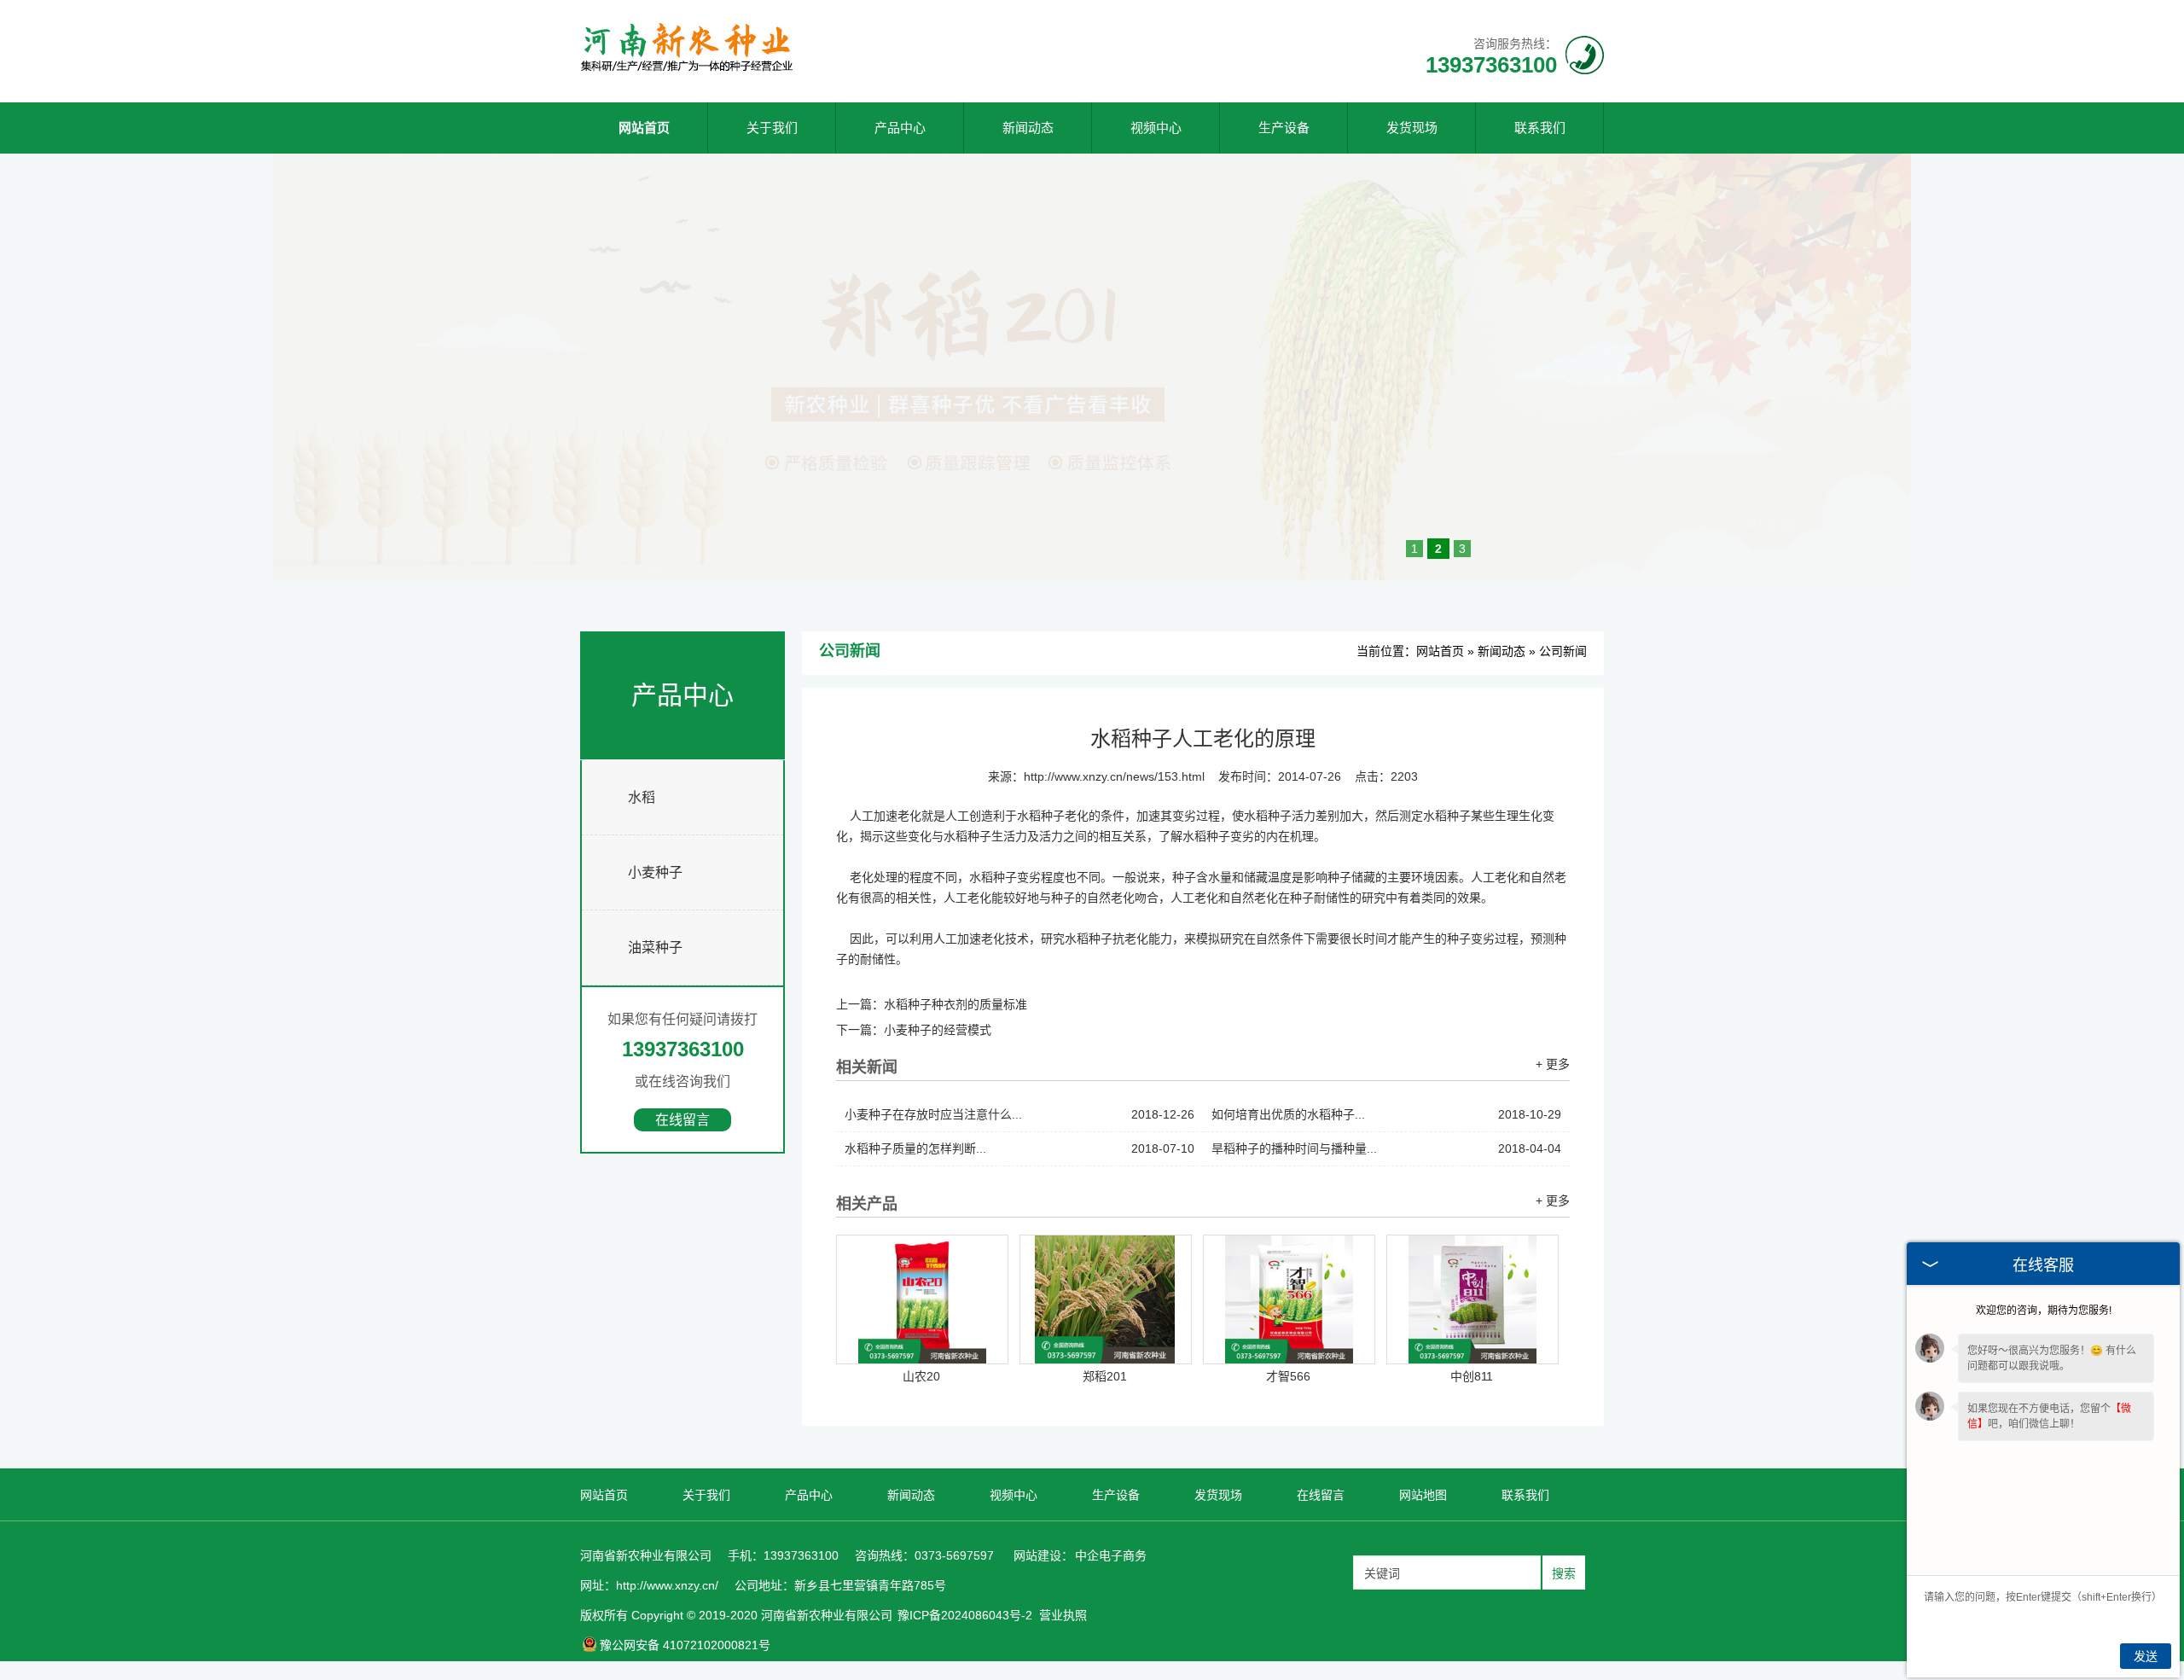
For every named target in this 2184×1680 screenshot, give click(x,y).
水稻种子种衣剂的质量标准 (955, 1004)
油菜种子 (655, 948)
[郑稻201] (1106, 1299)
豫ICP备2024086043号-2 (965, 1615)
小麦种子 (655, 872)
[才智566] (1289, 1299)
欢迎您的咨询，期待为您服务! (2044, 1311)
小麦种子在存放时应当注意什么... (1019, 1114)
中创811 (1472, 1376)
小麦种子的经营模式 (938, 1030)
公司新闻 (1563, 651)
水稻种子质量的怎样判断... (1019, 1148)
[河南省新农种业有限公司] (687, 69)
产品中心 (900, 128)
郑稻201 (1105, 1376)
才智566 (1288, 1376)
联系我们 (1540, 128)
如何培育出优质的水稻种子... (1386, 1114)
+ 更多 (1553, 1064)
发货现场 (1412, 128)
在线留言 (682, 1120)
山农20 (921, 1376)
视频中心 (1156, 128)
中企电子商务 (1111, 1555)
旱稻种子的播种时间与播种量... (1386, 1148)
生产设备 (1284, 128)
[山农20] (922, 1299)
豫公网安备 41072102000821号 (685, 1645)
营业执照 (1063, 1615)
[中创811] (1472, 1299)
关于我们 (772, 128)
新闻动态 (1028, 128)
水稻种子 (993, 877)
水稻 (642, 797)
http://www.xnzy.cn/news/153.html (1114, 776)
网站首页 (644, 128)
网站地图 (1423, 1495)
